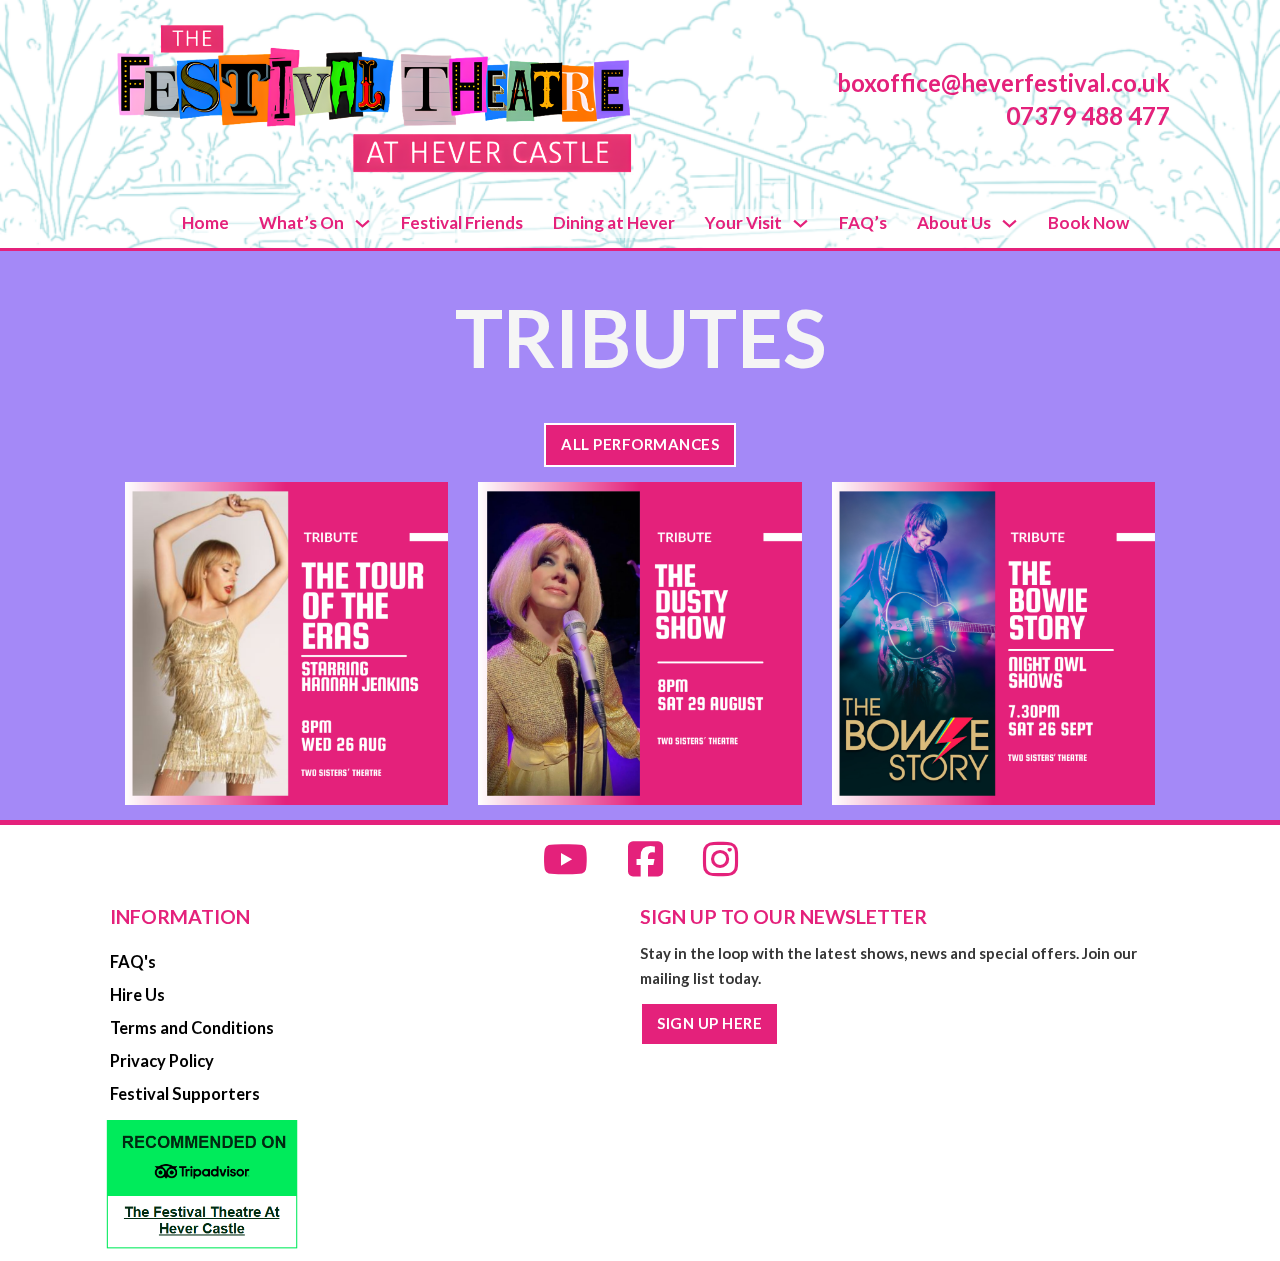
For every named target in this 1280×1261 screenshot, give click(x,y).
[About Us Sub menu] (1009, 223)
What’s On (301, 222)
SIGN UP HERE (709, 1023)
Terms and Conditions (192, 1028)
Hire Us (137, 995)
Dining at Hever (614, 222)
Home (205, 222)
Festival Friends (462, 222)
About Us (954, 222)
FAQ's (133, 962)
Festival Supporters (185, 1094)
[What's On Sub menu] (362, 223)
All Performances (640, 444)
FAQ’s (863, 222)
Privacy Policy (162, 1061)
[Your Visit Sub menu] (800, 223)
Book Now (1088, 222)
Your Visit (743, 222)
